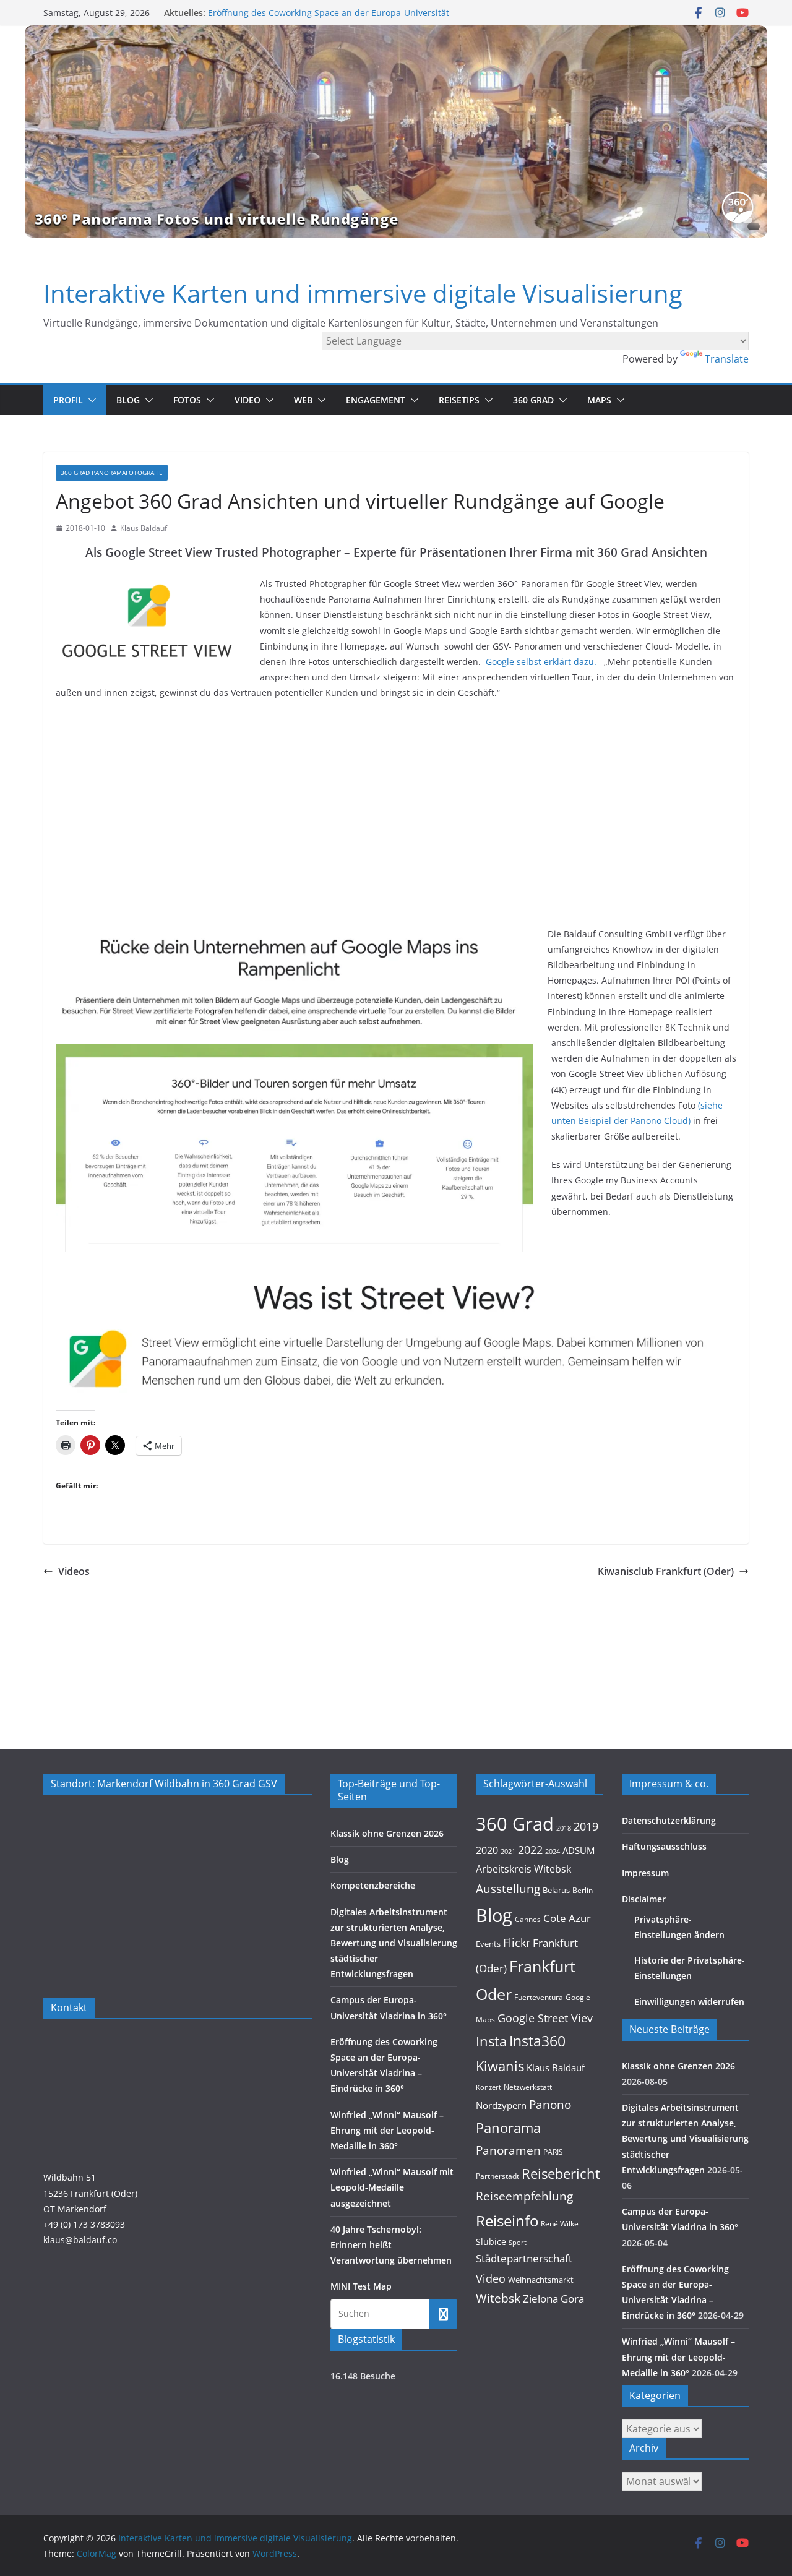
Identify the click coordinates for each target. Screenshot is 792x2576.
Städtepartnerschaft (524, 2258)
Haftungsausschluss (664, 1846)
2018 (564, 1828)
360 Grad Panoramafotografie (112, 473)
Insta (491, 2041)
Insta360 (537, 2041)
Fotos (187, 400)
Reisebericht (561, 2174)
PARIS (553, 2152)
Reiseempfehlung (524, 2196)
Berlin (583, 1890)
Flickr (517, 1942)
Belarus (556, 1890)
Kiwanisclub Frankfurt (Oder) (666, 1571)
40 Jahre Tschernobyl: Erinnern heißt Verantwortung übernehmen (391, 2245)
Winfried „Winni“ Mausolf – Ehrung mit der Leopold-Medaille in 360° (387, 2130)
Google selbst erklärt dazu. (541, 662)
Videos (74, 1571)
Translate (727, 359)
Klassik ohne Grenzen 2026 (387, 1833)
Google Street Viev (545, 2018)
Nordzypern (501, 2106)
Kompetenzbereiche (373, 1885)
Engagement (376, 400)
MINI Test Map (361, 2286)
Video (247, 400)
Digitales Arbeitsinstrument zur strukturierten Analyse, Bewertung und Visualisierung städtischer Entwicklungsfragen (394, 1943)
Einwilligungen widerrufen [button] (689, 2002)
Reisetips (459, 400)
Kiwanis (500, 2066)
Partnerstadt (497, 2176)
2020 (487, 1850)
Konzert (489, 2087)
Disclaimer (644, 1899)
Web (303, 400)
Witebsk (498, 2298)
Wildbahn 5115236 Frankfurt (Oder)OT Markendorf (90, 2193)
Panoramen (508, 2150)
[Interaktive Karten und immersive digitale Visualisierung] (396, 131)
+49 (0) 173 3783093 (84, 2224)
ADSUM (579, 1850)
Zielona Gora (553, 2299)
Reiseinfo (507, 2221)
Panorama (508, 2128)
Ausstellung (508, 1888)
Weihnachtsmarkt (541, 2280)
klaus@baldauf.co (80, 2240)
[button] (90, 400)
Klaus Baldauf (144, 528)
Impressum (645, 1873)
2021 (508, 1851)
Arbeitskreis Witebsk (523, 1869)
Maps (599, 400)
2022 (530, 1850)
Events (488, 1944)
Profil (68, 400)
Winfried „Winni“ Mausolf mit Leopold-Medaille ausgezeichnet (392, 2187)
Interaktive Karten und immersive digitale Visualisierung (363, 293)
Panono (550, 2104)
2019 (586, 1826)
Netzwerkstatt (528, 2087)
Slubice (491, 2242)
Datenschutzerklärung (669, 1820)
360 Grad (533, 400)
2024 (553, 1851)
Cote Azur (567, 1918)
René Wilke (560, 2223)
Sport (518, 2242)
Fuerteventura (539, 1997)
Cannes (528, 1919)
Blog (128, 400)
